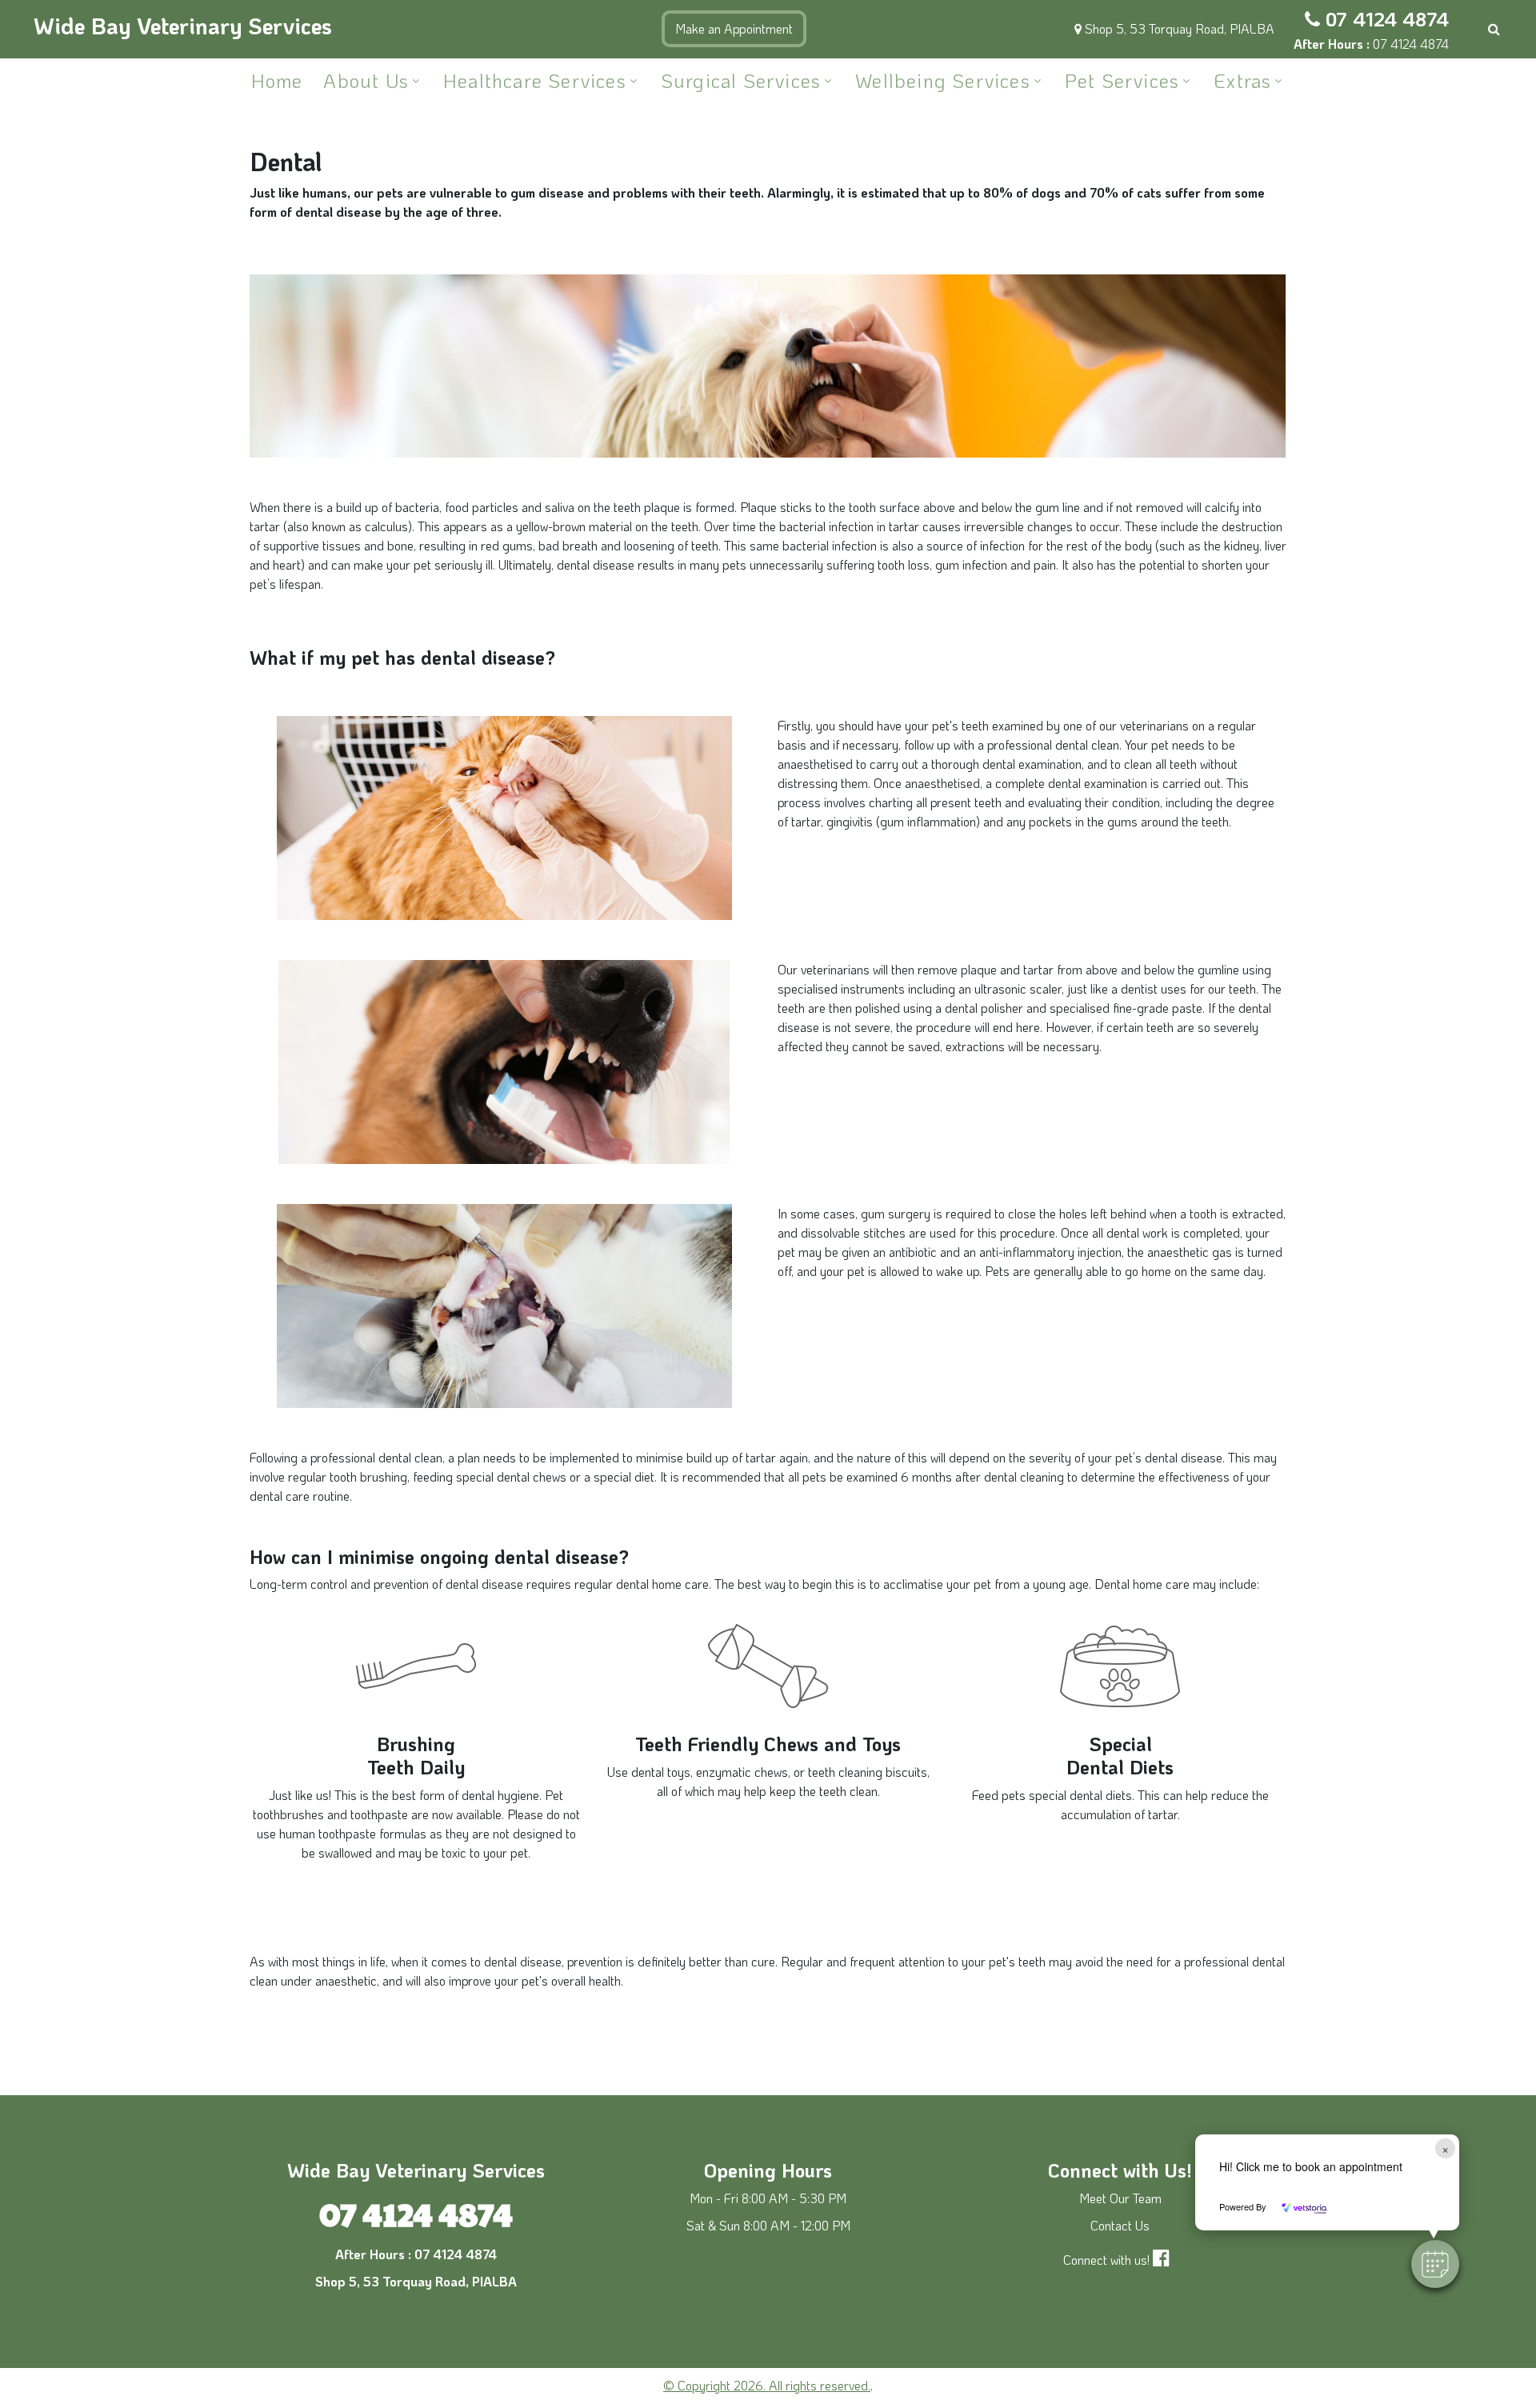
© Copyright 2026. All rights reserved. (767, 2385)
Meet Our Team (1120, 2198)
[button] (1435, 2264)
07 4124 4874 (1387, 19)
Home (277, 80)
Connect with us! (1106, 2260)
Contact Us (1120, 2225)
